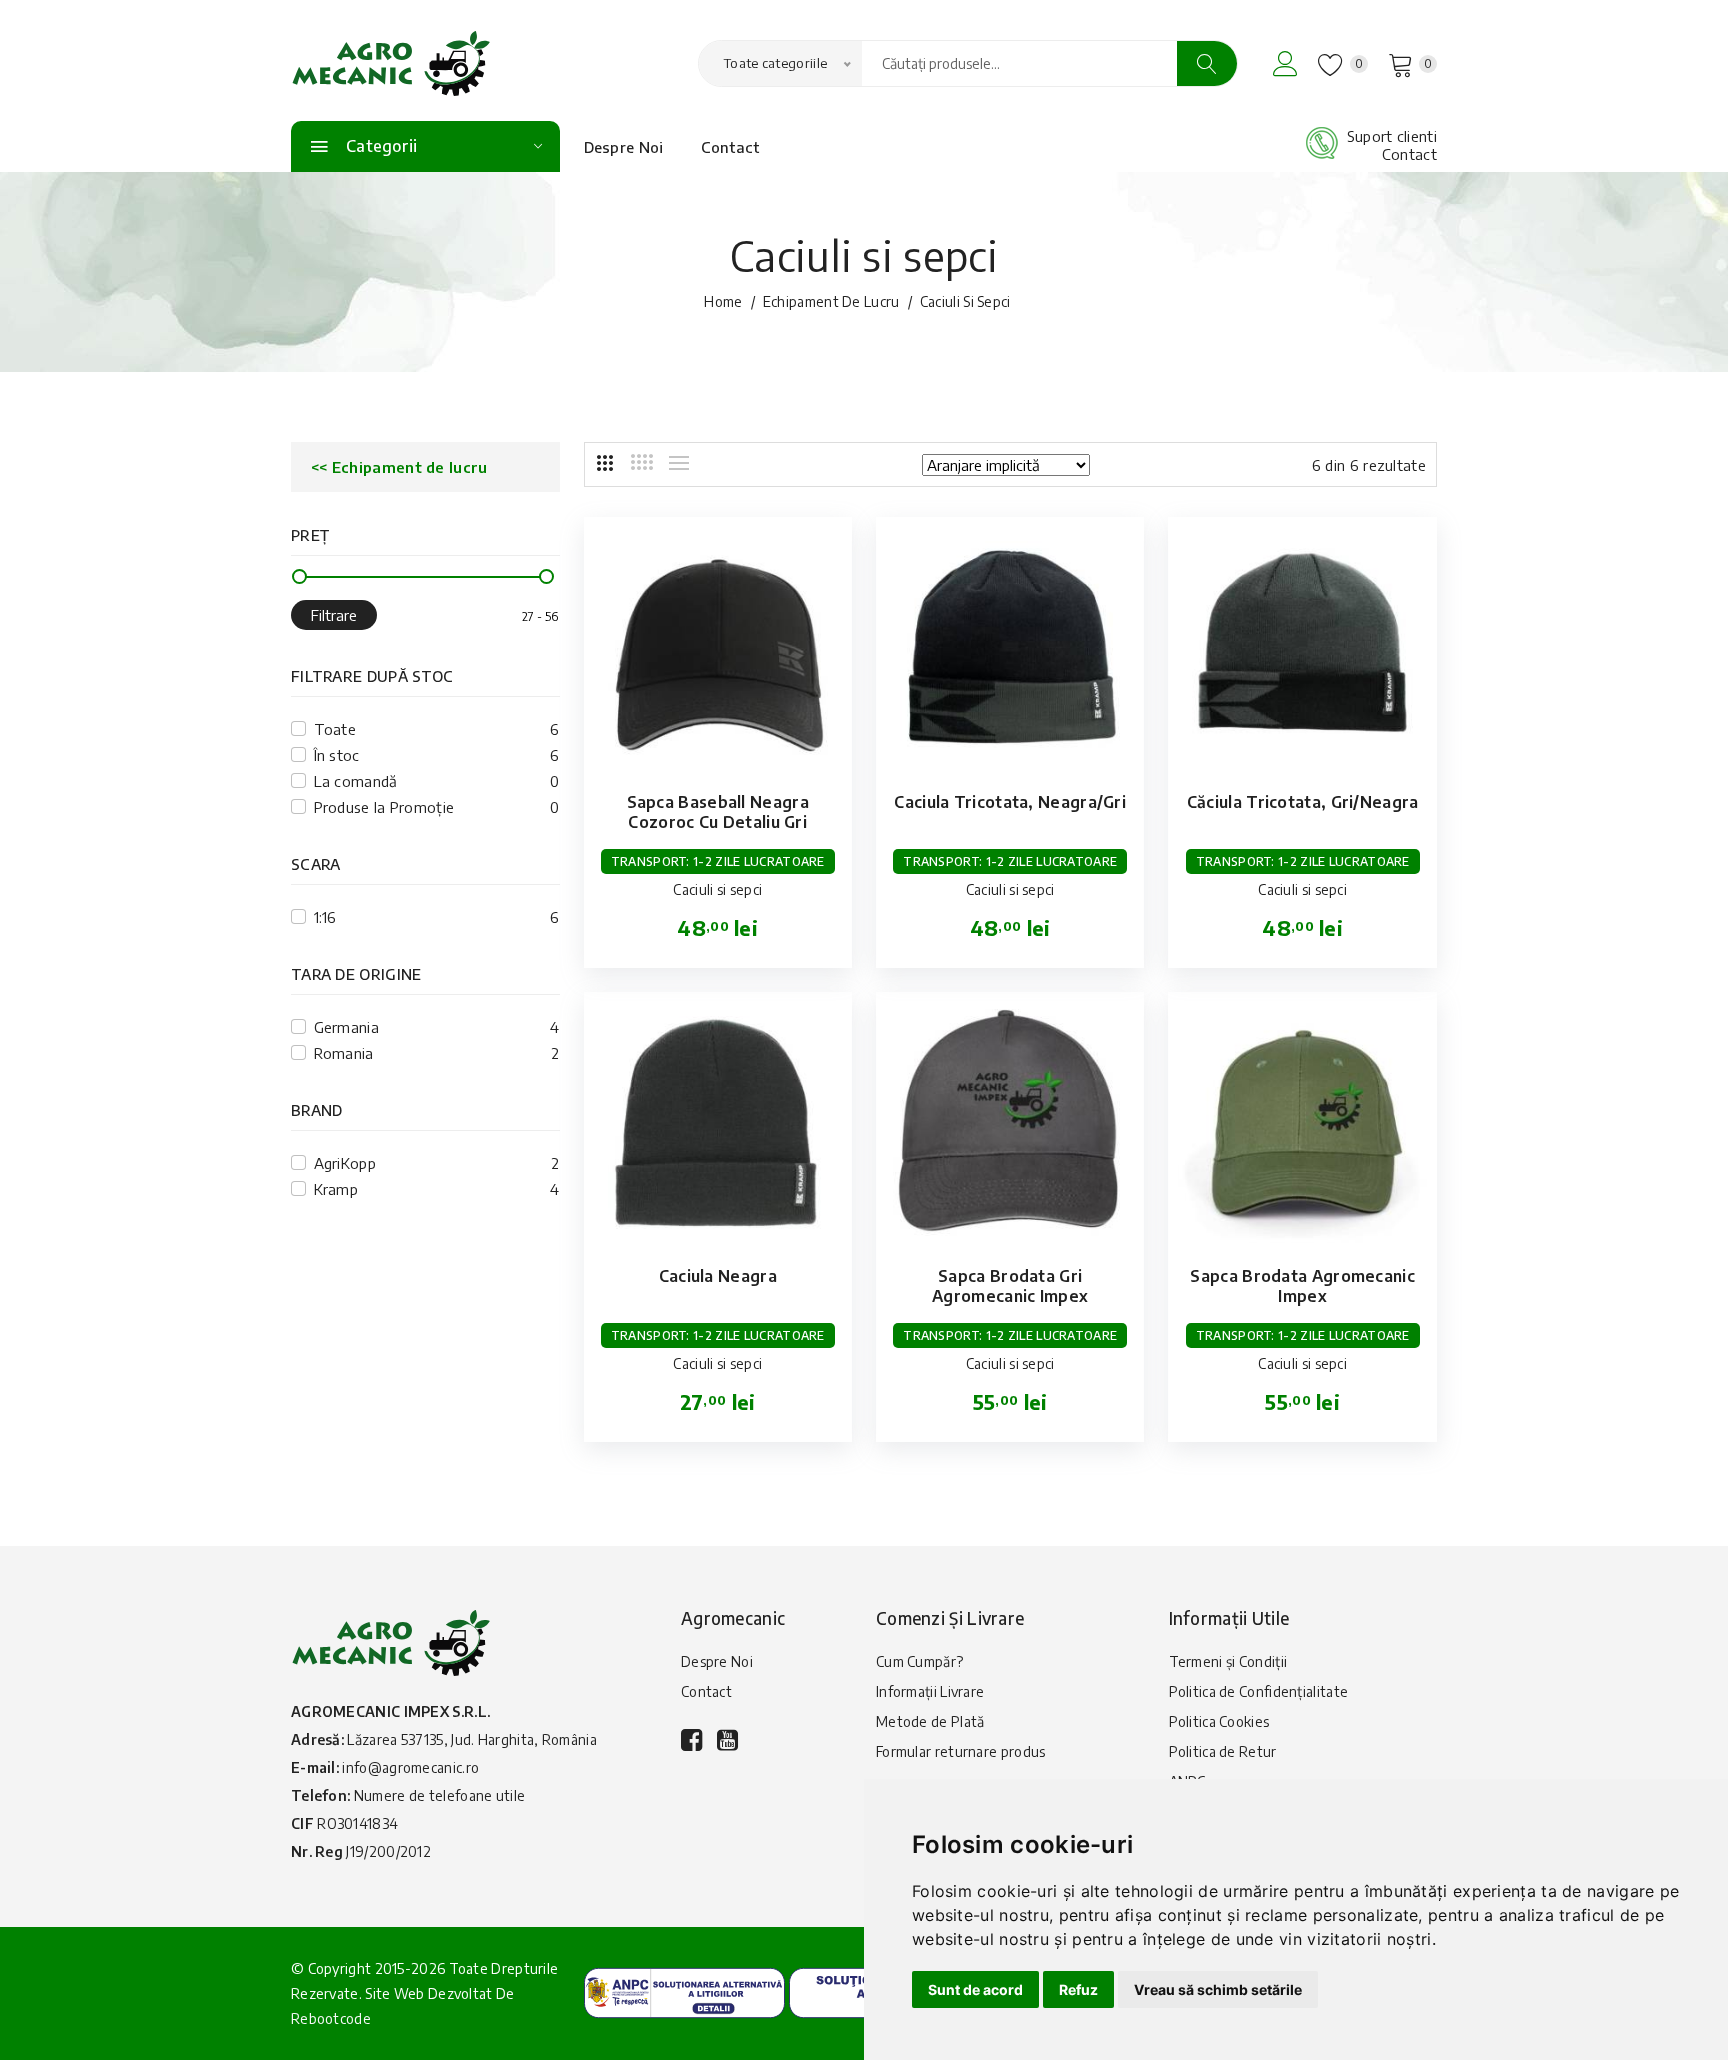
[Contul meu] (1285, 63)
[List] (679, 463)
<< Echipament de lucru (399, 467)
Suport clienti (1392, 136)
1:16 (325, 917)
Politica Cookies (1219, 1721)
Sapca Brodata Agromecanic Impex (1302, 1286)
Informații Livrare (930, 1691)
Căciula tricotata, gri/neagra (1303, 802)
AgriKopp (345, 1163)
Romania (344, 1053)
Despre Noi (624, 147)
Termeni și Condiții (1228, 1661)
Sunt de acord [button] (975, 1989)
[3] (605, 463)
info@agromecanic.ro (410, 1767)
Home (723, 301)
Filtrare (334, 615)
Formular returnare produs (961, 1751)
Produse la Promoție (384, 807)
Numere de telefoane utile (440, 1795)
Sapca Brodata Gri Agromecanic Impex (1010, 1286)
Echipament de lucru (831, 301)
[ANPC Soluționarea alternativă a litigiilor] (684, 1991)
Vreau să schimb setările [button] (1218, 1989)
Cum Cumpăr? (919, 1661)
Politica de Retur (1223, 1751)
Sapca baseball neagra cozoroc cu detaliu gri (718, 812)
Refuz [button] (1078, 1989)
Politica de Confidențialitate (1259, 1691)
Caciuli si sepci (717, 889)
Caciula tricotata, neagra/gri (1010, 802)
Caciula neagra (718, 1276)
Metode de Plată (930, 1721)
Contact (730, 147)
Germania (346, 1027)
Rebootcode (331, 2018)
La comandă (356, 781)
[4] (642, 462)
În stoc (337, 755)
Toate (335, 729)
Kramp (336, 1189)
